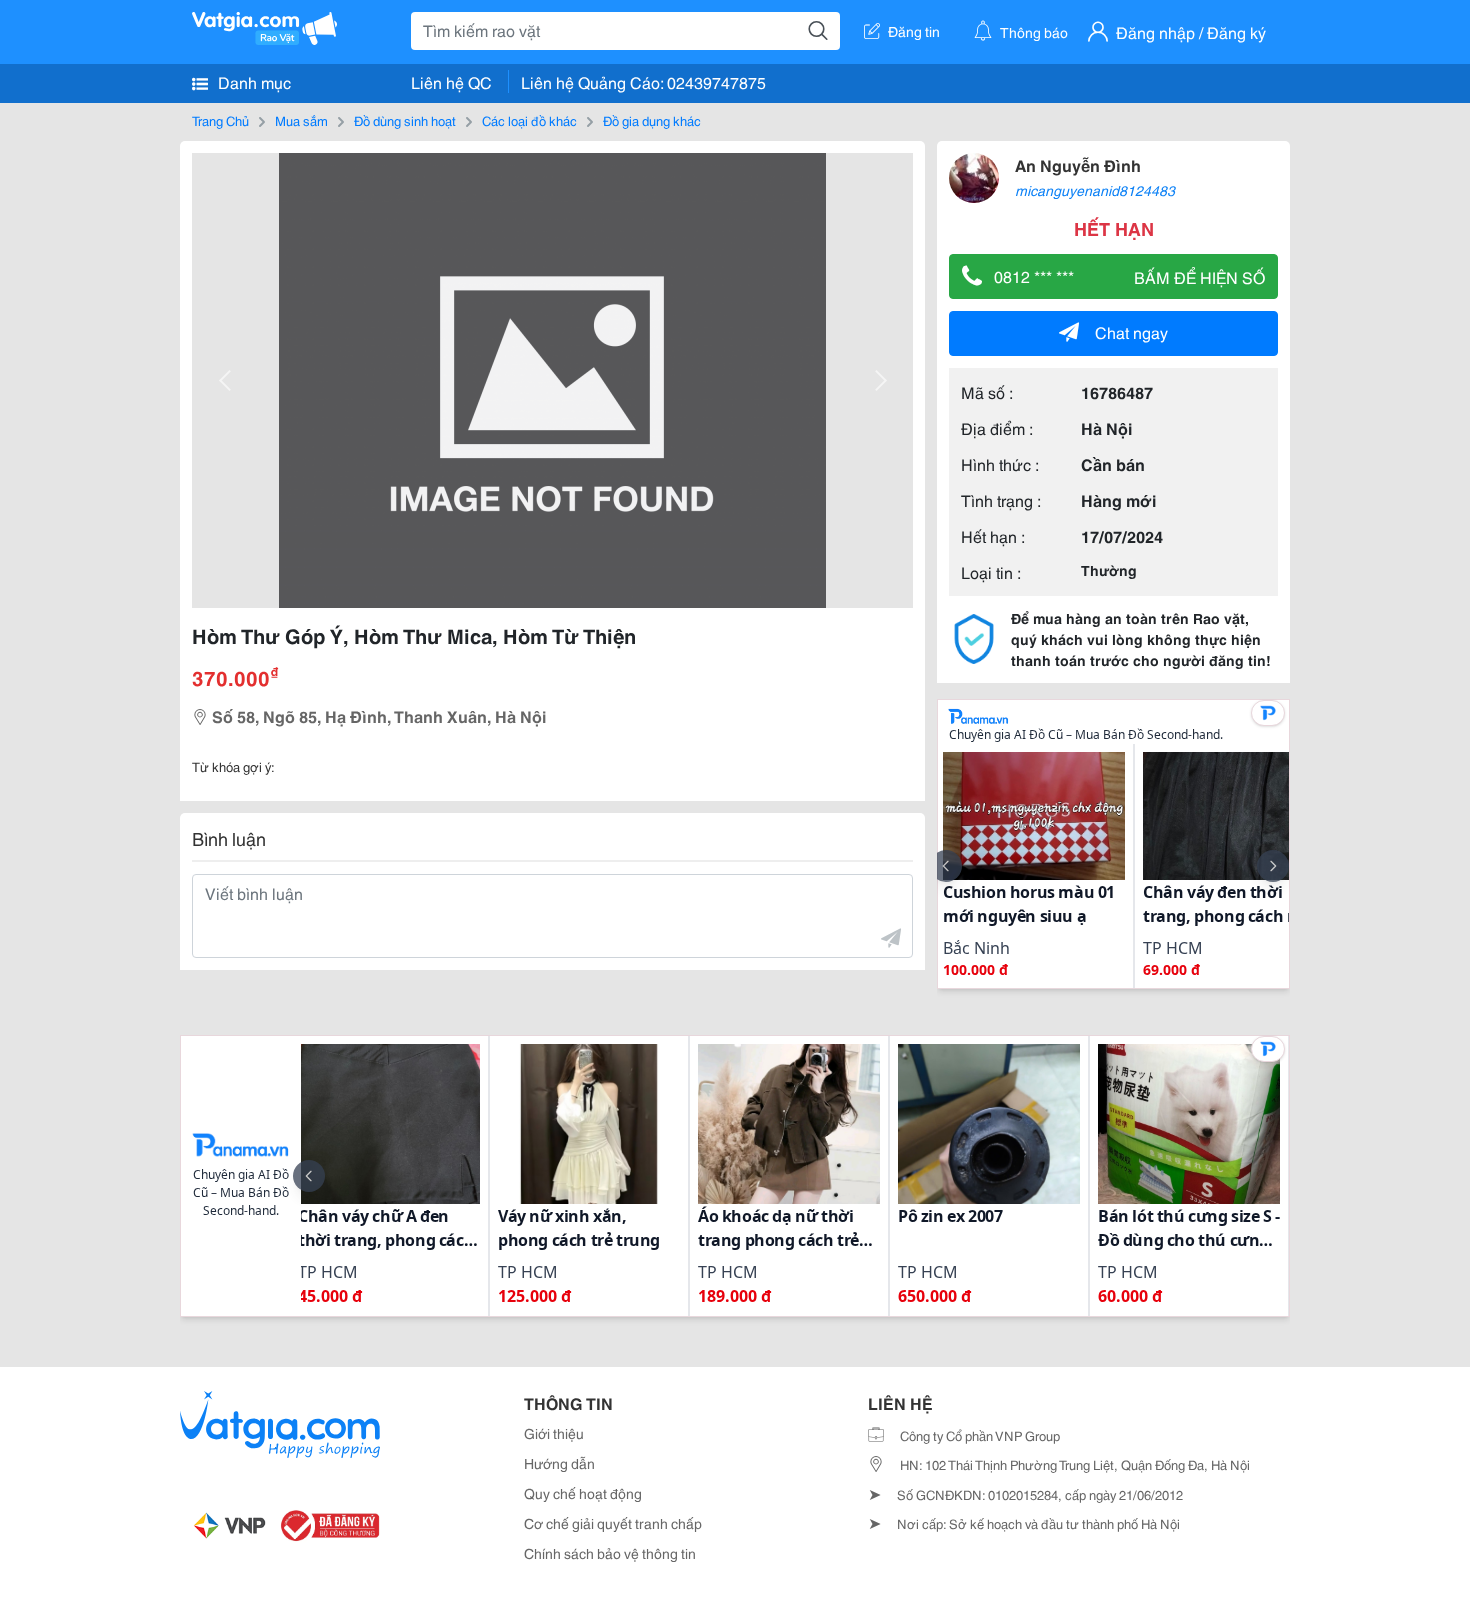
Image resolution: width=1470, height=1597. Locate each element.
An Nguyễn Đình (1078, 164)
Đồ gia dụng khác (652, 120)
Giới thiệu (554, 1433)
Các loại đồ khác (529, 120)
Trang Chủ (220, 120)
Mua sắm (301, 120)
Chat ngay (1131, 331)
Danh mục (252, 81)
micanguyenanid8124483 (1095, 190)
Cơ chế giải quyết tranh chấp (613, 1523)
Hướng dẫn (559, 1463)
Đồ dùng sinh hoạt (405, 120)
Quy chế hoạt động (583, 1493)
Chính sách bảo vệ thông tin (610, 1553)
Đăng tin (914, 31)
